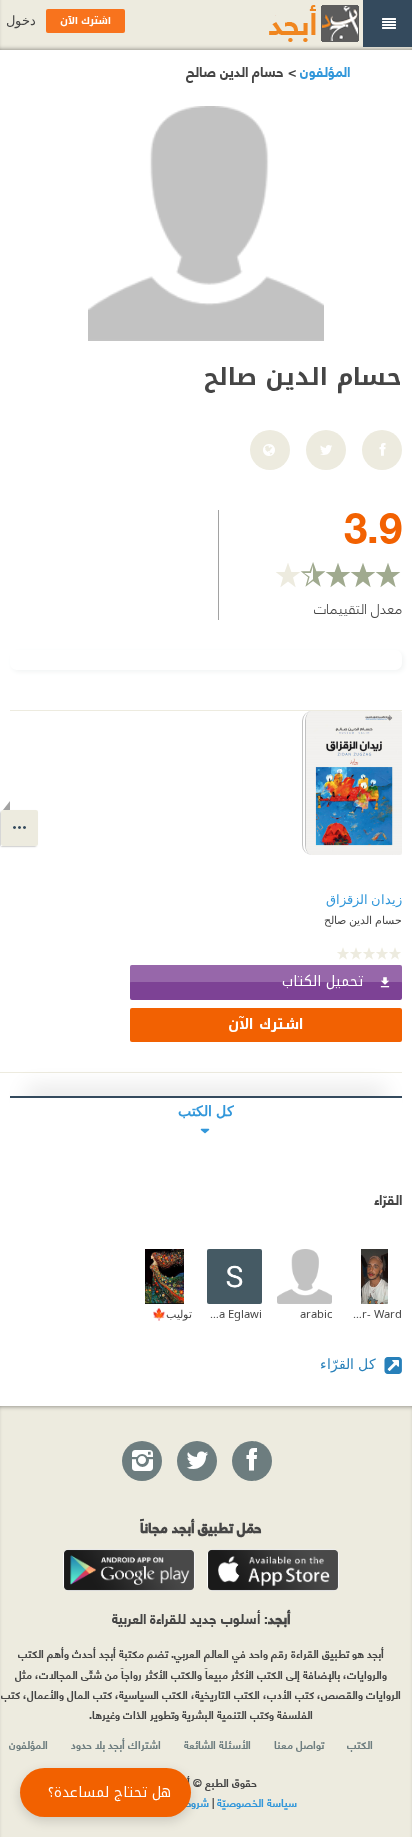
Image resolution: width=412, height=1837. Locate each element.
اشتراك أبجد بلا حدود (116, 1744)
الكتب (360, 1744)
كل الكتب (206, 1110)
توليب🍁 (172, 1313)
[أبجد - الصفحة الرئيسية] (289, 23)
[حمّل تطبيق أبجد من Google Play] (129, 1570)
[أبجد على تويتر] (196, 1462)
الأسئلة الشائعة (217, 1744)
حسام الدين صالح (363, 919)
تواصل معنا (299, 1744)
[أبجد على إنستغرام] (141, 1462)
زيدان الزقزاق (364, 899)
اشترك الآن (266, 1024)
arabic (316, 1313)
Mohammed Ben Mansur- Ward (374, 1313)
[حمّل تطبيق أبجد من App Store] (273, 1570)
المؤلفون (323, 70)
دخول (21, 20)
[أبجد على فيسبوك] (251, 1462)
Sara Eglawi (234, 1313)
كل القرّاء (350, 1363)
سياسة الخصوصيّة (257, 1802)
